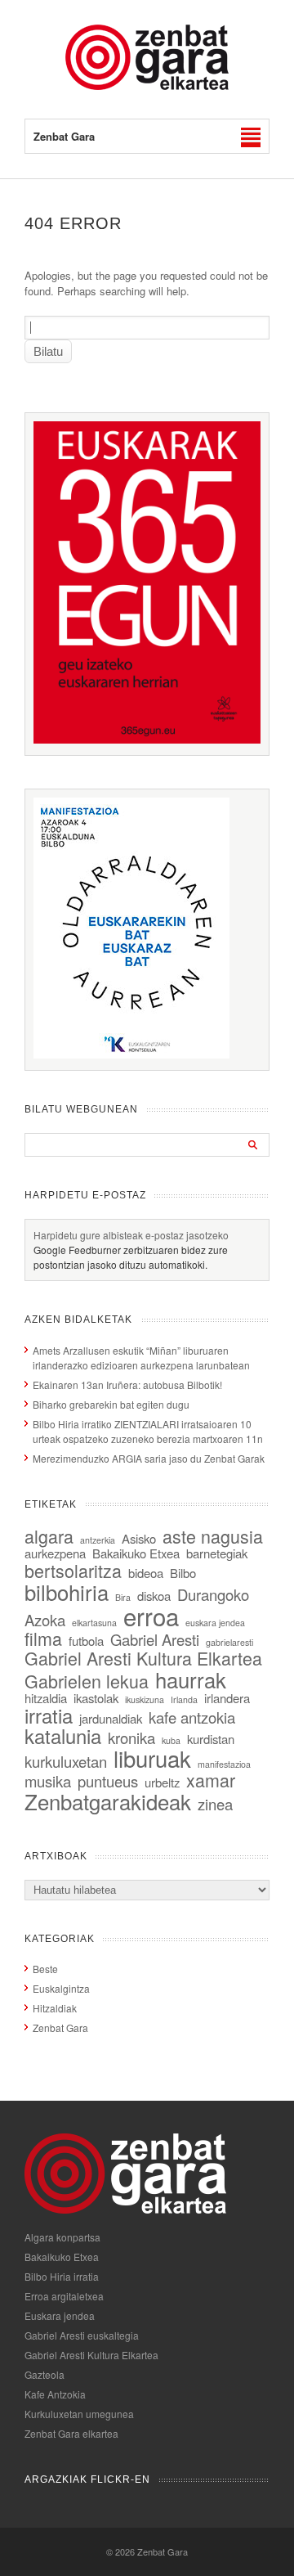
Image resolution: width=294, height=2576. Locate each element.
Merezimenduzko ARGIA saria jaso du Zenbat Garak (149, 1458)
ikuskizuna (145, 1699)
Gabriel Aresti (155, 1639)
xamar (211, 1780)
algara (49, 1536)
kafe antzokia (192, 1717)
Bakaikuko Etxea (136, 1553)
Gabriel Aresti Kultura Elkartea (143, 1658)
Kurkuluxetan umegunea (79, 2414)
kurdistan (211, 1739)
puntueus (108, 1781)
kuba (171, 1740)
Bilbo (183, 1573)
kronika (131, 1738)
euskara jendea (215, 1623)
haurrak (191, 1679)
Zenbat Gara (60, 2028)
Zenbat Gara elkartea (71, 2433)
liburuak (152, 1758)
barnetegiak (217, 1553)
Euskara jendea (60, 2315)
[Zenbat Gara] (147, 85)
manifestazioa (224, 1764)
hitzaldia (46, 1698)
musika (48, 1781)
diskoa (154, 1596)
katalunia (63, 1736)
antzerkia (98, 1540)
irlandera (227, 1698)
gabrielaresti (229, 1642)
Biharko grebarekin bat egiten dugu (111, 1404)
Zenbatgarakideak (108, 1801)
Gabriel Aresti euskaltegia (82, 2335)
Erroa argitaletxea (64, 2296)
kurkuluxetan (66, 1761)
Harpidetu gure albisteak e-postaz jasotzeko (131, 1235)
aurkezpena (55, 1553)
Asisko (139, 1538)
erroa (151, 1616)
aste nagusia (213, 1536)
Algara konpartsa (62, 2237)
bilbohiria (67, 1591)
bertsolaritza (73, 1570)
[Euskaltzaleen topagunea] (147, 739)
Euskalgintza (61, 1988)
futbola (86, 1641)
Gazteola (45, 2374)
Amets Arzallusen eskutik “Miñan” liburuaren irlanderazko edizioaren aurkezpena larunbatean (141, 1358)
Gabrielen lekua (87, 1681)
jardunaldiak (111, 1718)
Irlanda (184, 1699)
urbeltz (162, 1782)
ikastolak (96, 1698)
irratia (49, 1715)
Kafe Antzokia (55, 2394)
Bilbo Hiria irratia (62, 2276)
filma (43, 1638)
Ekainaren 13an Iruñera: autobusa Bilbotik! (127, 1385)
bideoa (146, 1573)
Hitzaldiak (55, 2008)
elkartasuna (94, 1623)
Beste (45, 1969)
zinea (215, 1804)
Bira (123, 1597)
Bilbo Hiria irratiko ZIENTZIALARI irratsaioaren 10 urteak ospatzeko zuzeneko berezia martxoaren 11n (148, 1431)
